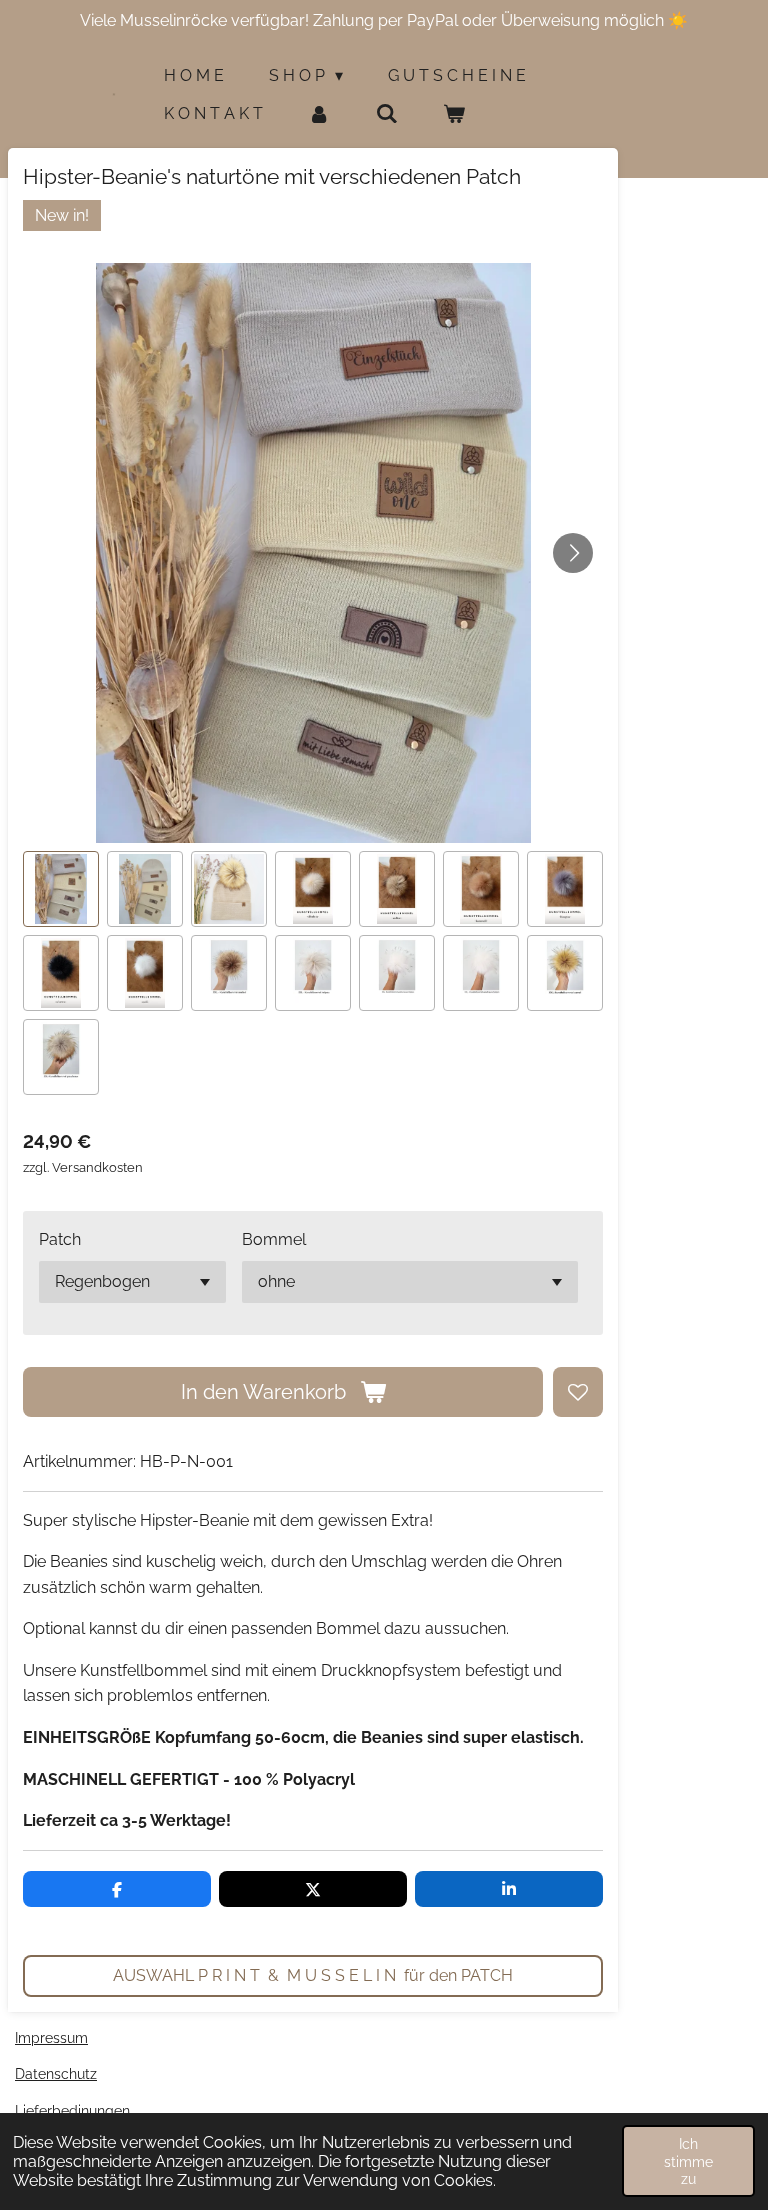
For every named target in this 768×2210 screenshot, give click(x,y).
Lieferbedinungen (72, 2111)
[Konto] (319, 114)
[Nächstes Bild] (573, 553)
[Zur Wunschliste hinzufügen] (578, 1392)
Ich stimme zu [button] (688, 2161)
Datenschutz (56, 2074)
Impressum (51, 2038)
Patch (60, 1239)
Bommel (274, 1239)
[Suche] (386, 114)
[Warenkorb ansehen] (454, 114)
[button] (61, 889)
